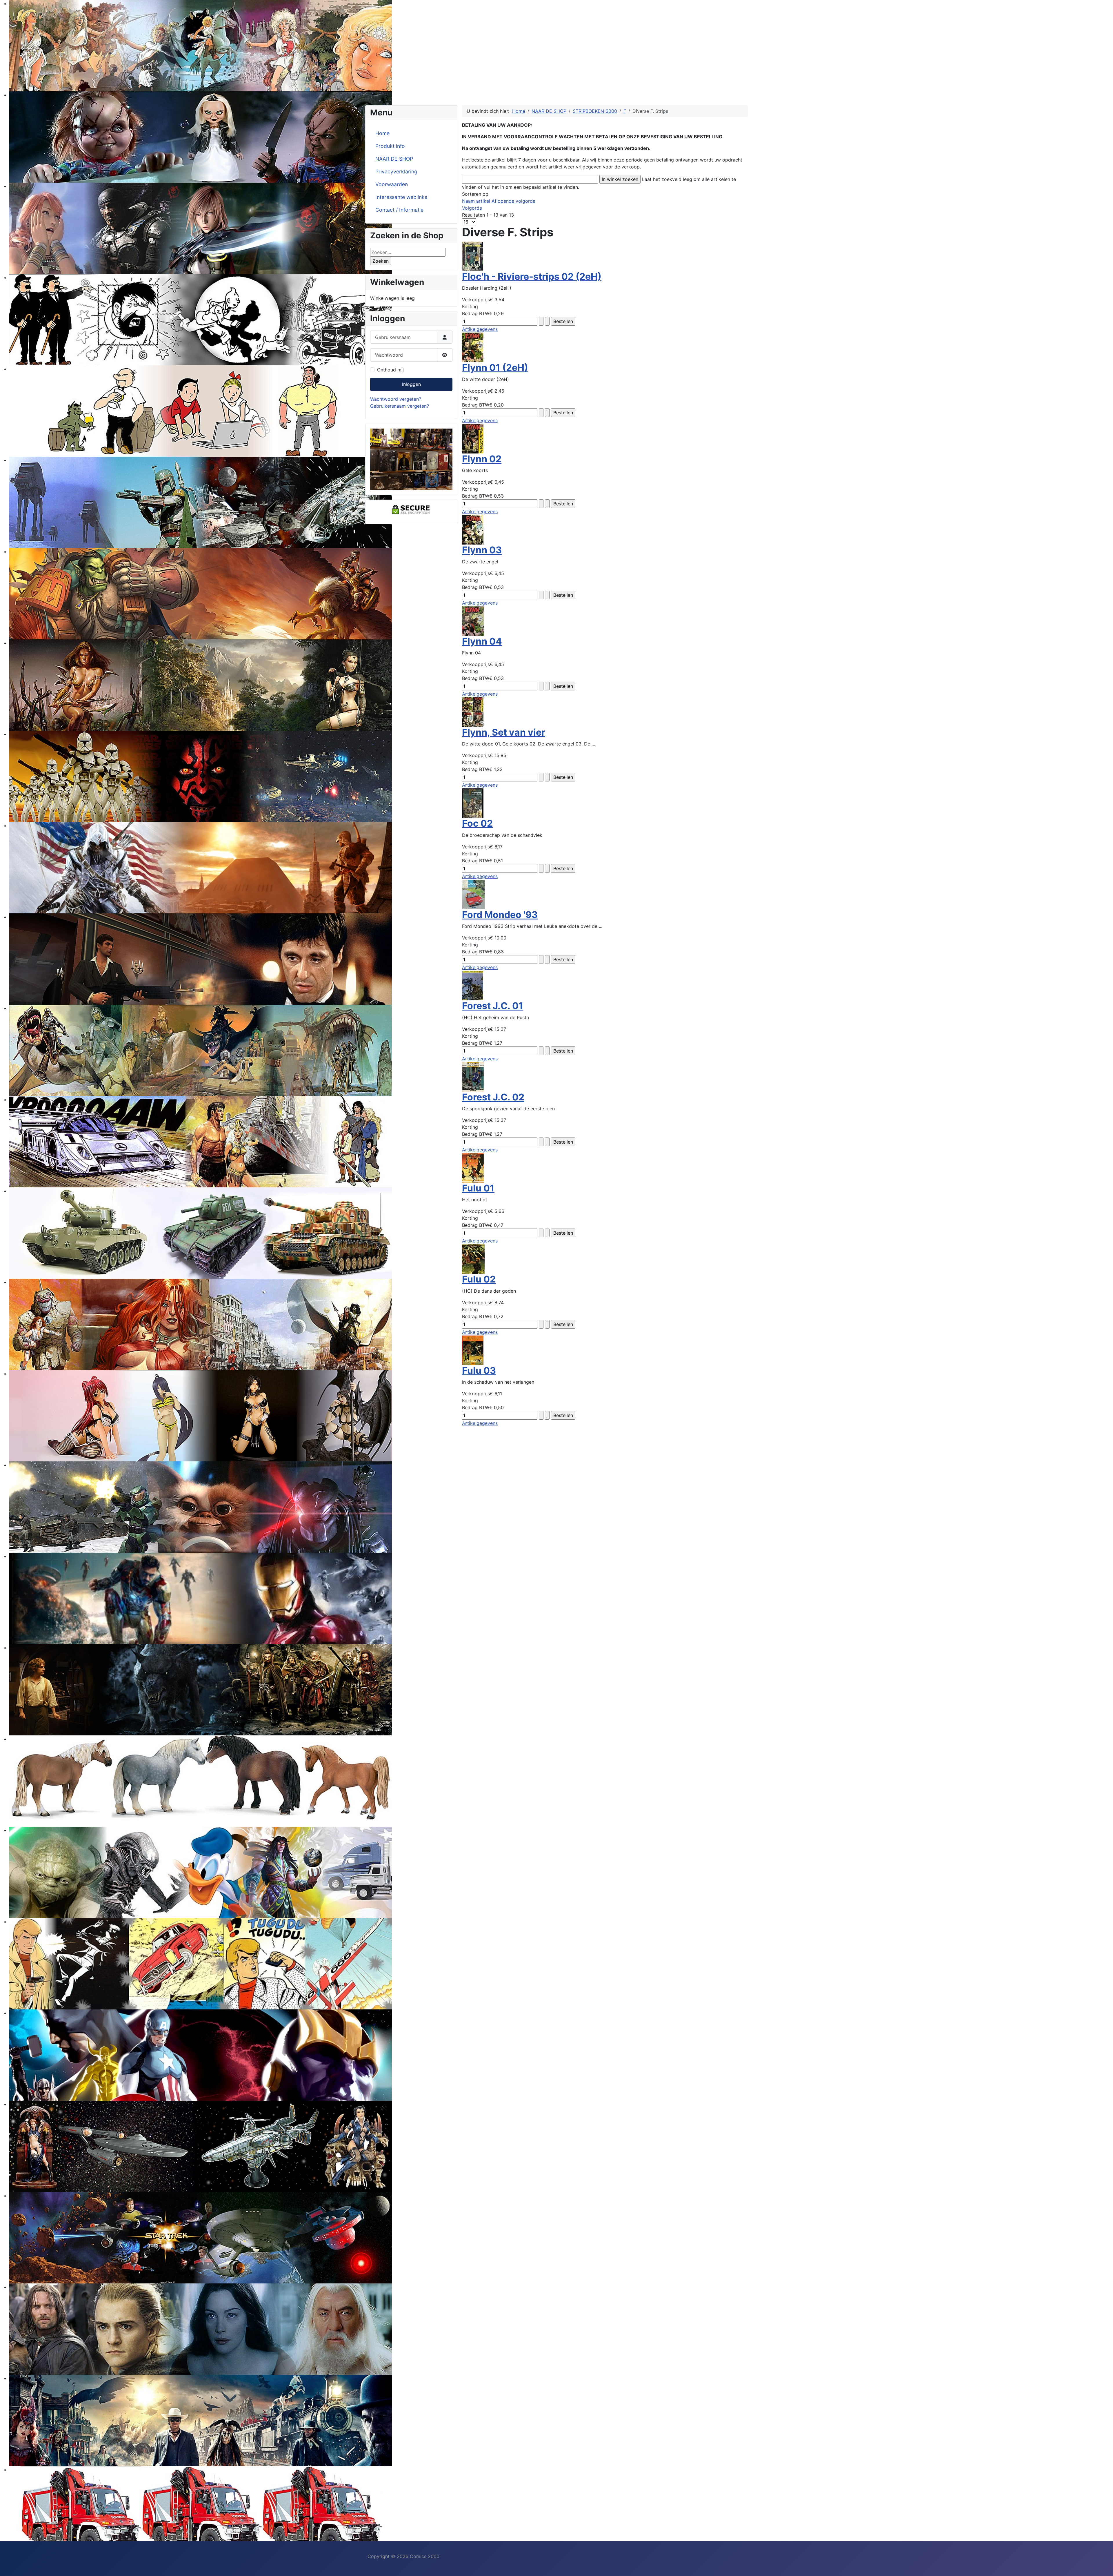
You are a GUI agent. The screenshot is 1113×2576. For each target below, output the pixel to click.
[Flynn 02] (473, 438)
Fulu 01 (478, 1188)
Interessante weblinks (401, 197)
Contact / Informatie (399, 210)
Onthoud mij (390, 370)
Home (382, 133)
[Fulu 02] (473, 1259)
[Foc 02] (473, 803)
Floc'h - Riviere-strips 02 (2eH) (532, 276)
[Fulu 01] (473, 1167)
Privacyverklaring (396, 172)
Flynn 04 (482, 641)
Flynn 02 (482, 459)
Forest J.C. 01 (493, 1006)
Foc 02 (477, 823)
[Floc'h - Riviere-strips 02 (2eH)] (473, 256)
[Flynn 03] (473, 529)
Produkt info (390, 146)
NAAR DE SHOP (394, 159)
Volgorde (472, 208)
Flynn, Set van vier (504, 732)
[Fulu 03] (473, 1350)
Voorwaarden (392, 184)
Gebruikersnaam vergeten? (400, 406)
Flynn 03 (482, 550)
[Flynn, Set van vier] (473, 712)
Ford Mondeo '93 (500, 915)
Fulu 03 (479, 1370)
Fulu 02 (479, 1279)
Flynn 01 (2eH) (495, 368)
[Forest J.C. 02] (473, 1076)
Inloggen (411, 384)
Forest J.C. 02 (493, 1097)
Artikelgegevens (480, 329)
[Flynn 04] (473, 621)
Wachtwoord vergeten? (396, 399)
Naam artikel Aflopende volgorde (499, 201)
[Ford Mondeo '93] (473, 894)
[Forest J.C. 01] (473, 985)
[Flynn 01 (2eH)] (473, 347)
